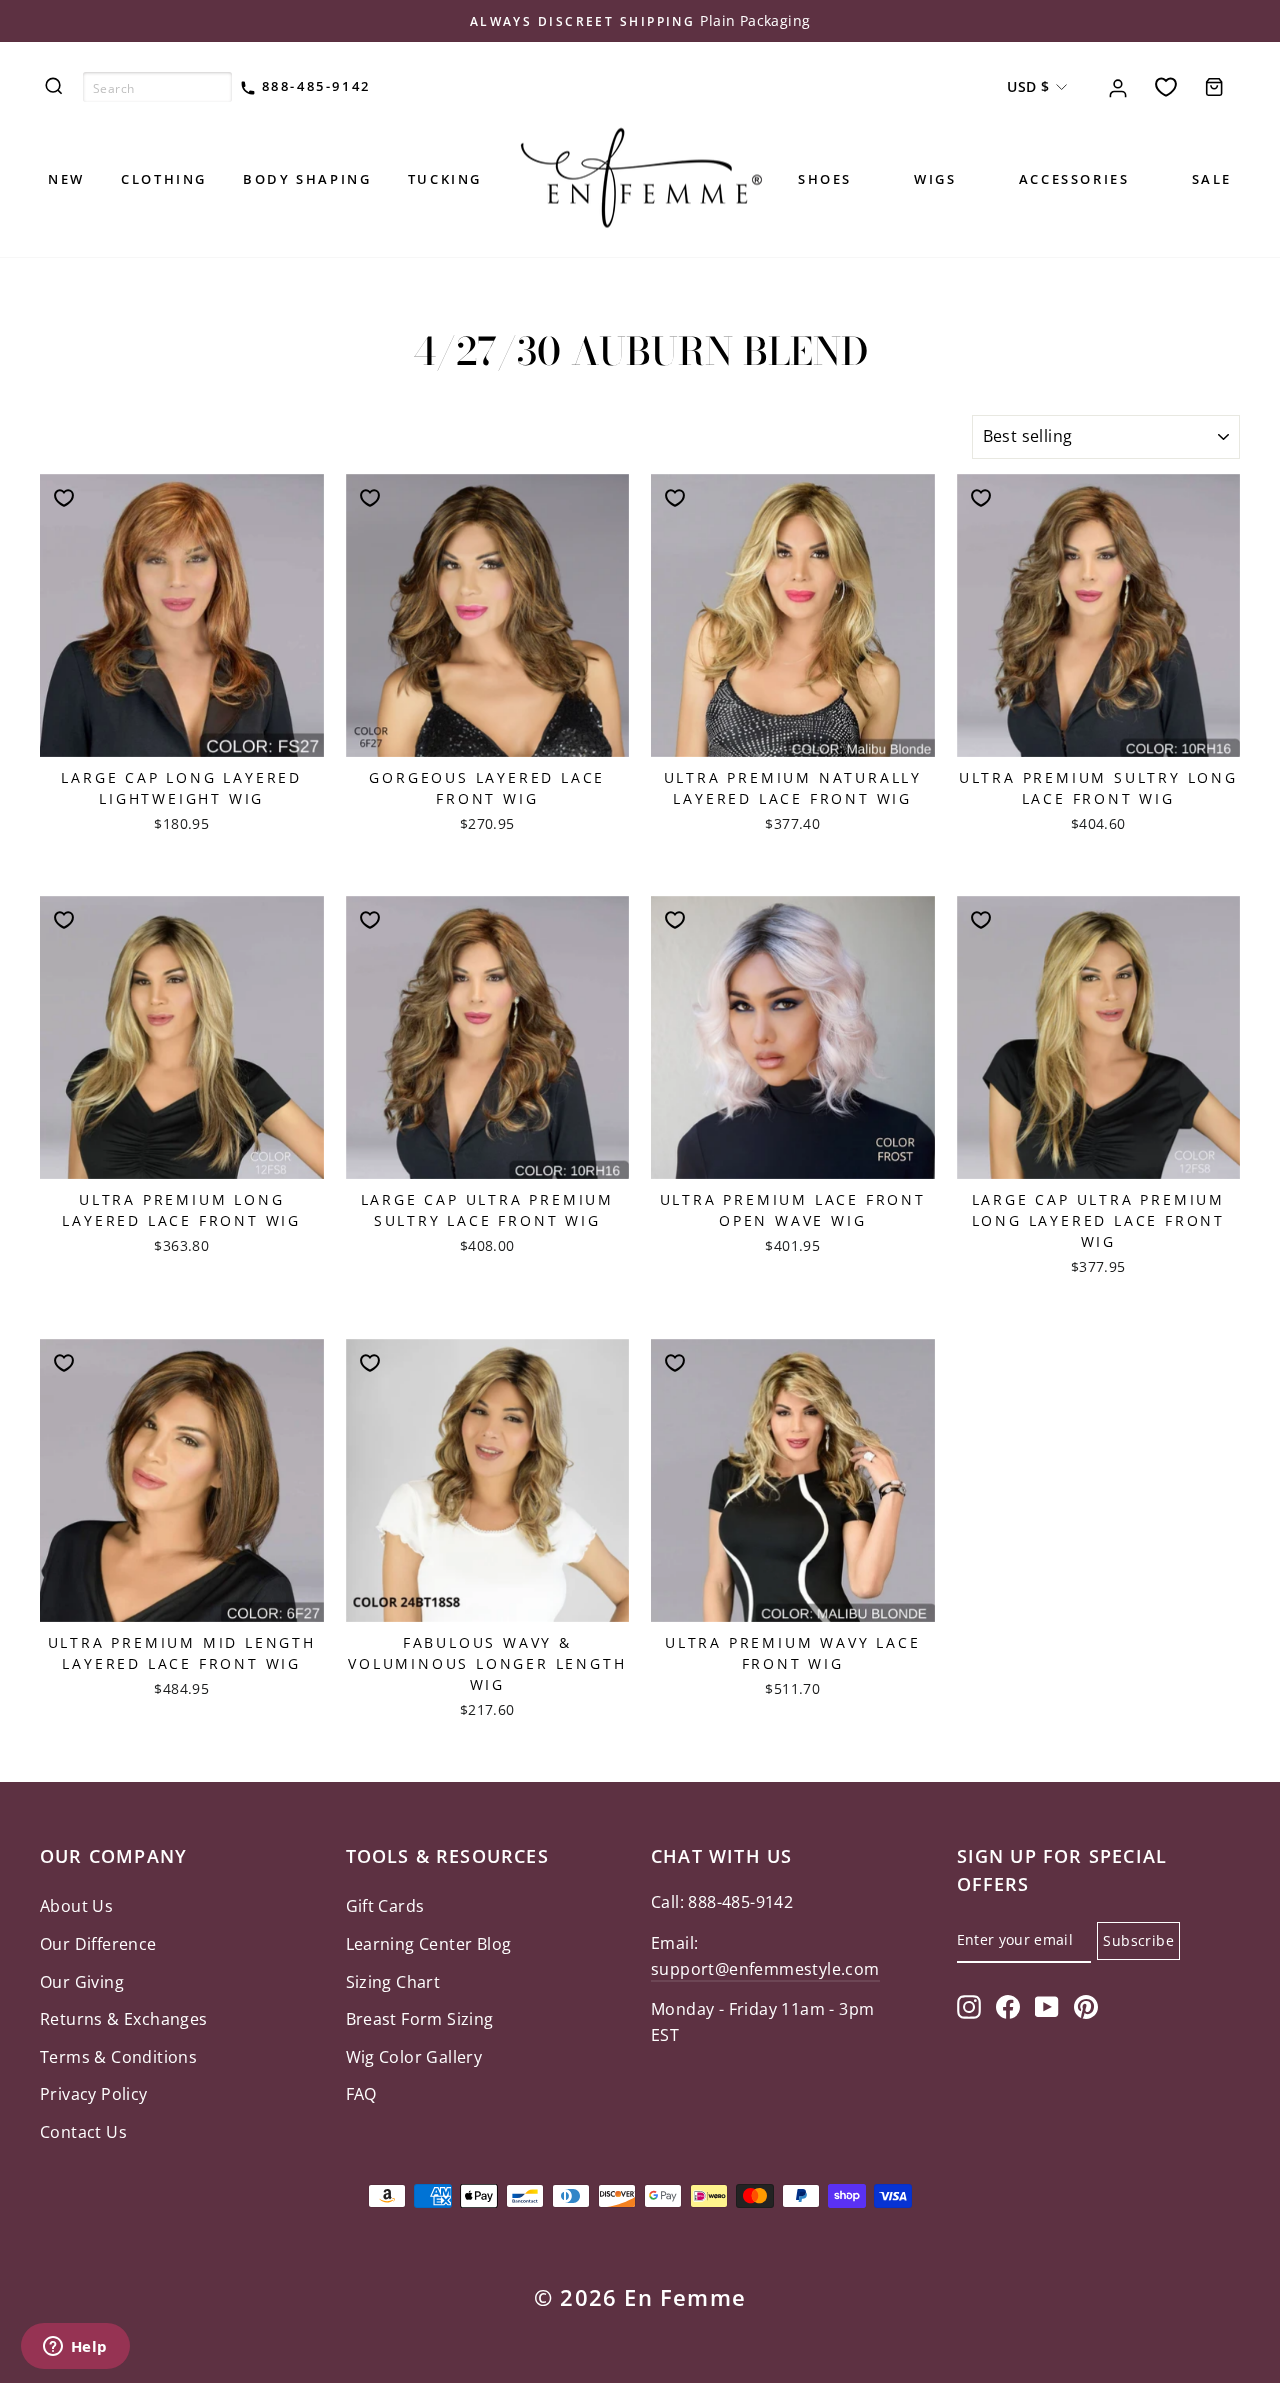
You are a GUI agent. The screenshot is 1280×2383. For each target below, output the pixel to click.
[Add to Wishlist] (64, 498)
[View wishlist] (1166, 86)
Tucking (445, 179)
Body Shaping (307, 179)
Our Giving (82, 1982)
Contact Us (83, 2132)
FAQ (361, 2094)
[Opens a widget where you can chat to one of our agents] (75, 2348)
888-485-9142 (313, 86)
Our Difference (98, 1944)
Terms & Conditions (118, 2057)
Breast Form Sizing (420, 2019)
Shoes (825, 179)
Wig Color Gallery (414, 2057)
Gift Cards (385, 1906)
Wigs (935, 179)
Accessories (1074, 179)
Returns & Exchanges (124, 2019)
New (66, 179)
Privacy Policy (94, 2094)
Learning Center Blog (429, 1944)
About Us (76, 1906)
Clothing (164, 179)
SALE (1212, 179)
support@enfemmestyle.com (765, 1969)
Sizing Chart (393, 1982)
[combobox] (157, 87)
